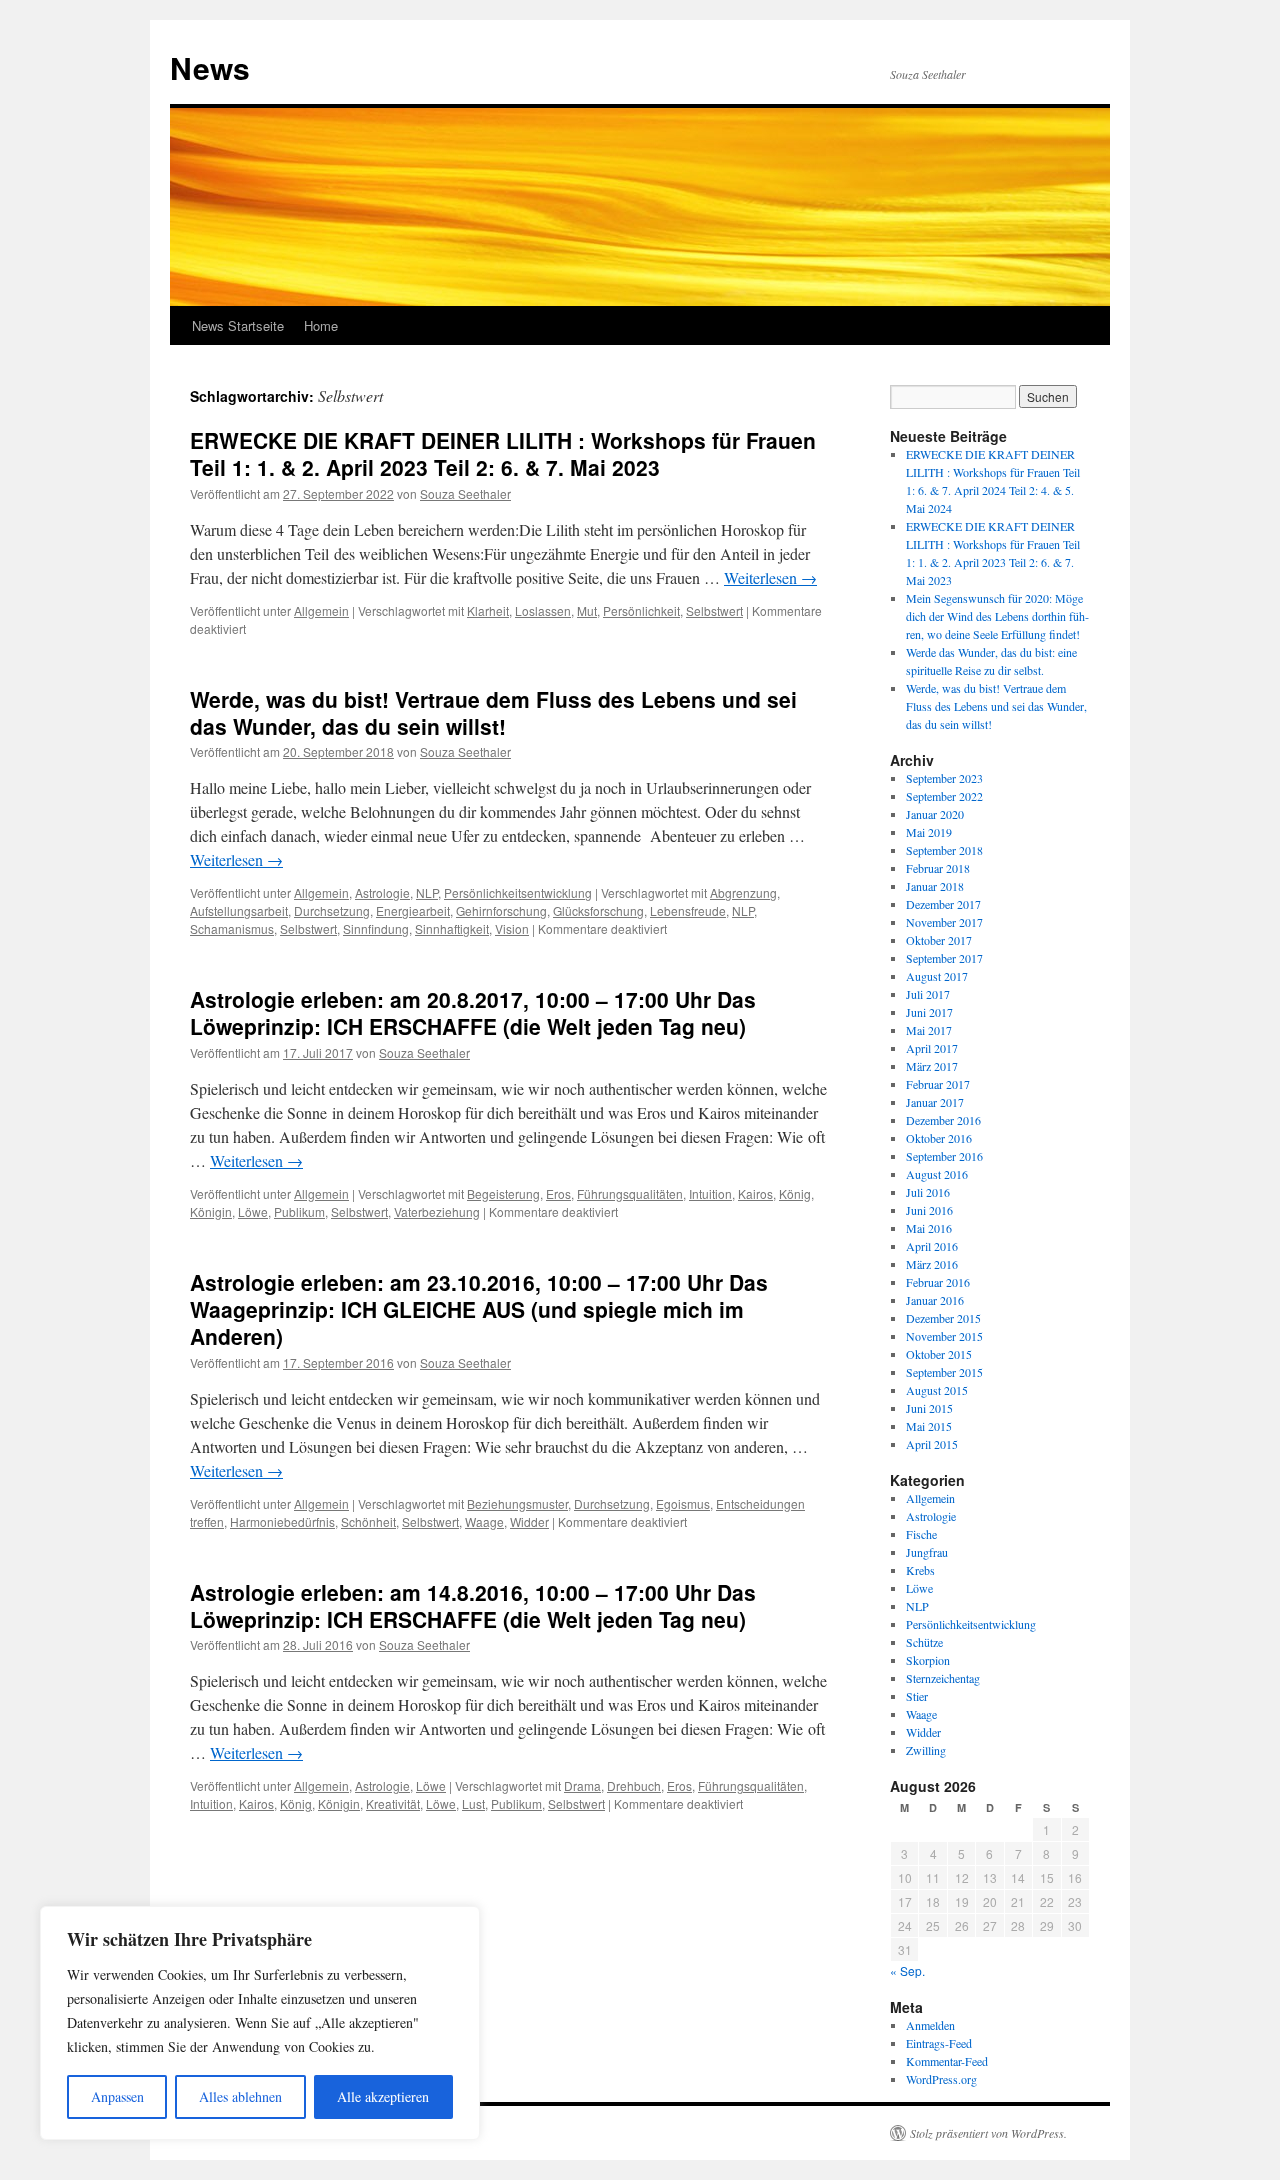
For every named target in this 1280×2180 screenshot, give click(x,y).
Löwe (253, 1211)
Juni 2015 (929, 1408)
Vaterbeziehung (437, 1211)
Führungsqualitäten (630, 1193)
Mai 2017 (929, 1030)
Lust (473, 1803)
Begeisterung (503, 1193)
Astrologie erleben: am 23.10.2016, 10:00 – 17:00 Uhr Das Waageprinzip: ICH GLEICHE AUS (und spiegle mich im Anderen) (479, 1309)
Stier (917, 1696)
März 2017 (932, 1066)
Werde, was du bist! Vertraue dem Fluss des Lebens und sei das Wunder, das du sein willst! (493, 712)
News (210, 67)
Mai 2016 (929, 1228)
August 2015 (937, 1390)
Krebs (920, 1570)
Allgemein (321, 610)
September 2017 (944, 958)
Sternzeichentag (943, 1678)
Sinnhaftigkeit (452, 928)
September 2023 (944, 778)
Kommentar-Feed (947, 2061)
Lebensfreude (688, 910)
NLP (427, 892)
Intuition (710, 1193)
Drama (582, 1785)
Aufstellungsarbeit (239, 910)
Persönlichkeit (641, 610)
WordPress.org (941, 2079)
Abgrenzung (743, 892)
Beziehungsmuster (517, 1503)
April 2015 (932, 1444)
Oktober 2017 (939, 940)
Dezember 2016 (943, 1120)
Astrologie (382, 892)
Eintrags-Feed (939, 2043)
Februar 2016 (938, 1282)
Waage (484, 1521)
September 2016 (944, 1156)
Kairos (755, 1193)
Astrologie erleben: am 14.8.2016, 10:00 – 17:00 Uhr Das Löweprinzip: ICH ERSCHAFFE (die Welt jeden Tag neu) (473, 1605)
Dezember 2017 (943, 904)
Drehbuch (634, 1785)
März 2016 (932, 1264)
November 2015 (944, 1336)
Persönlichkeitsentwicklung (518, 892)
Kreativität (393, 1803)
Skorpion (928, 1660)
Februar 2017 (938, 1084)
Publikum (299, 1211)
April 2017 (932, 1048)
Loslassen (543, 610)
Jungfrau (927, 1552)
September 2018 (944, 850)
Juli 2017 (928, 994)
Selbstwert (714, 610)
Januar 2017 (935, 1102)
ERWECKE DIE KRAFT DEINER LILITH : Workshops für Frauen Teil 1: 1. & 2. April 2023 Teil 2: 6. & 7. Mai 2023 (503, 453)
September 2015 (944, 1372)
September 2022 (944, 796)
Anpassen (117, 2096)
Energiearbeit (413, 910)
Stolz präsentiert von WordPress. (988, 2133)
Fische (921, 1534)
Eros (558, 1193)
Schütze (924, 1642)
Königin (211, 1211)
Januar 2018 (935, 886)
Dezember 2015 (943, 1318)
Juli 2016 (928, 1192)
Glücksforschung (598, 910)
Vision (512, 928)
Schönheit (368, 1521)
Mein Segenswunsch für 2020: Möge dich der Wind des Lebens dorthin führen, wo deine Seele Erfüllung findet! (997, 616)
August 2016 (937, 1174)
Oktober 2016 (939, 1138)
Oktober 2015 (939, 1354)
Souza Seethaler (465, 493)
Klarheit (488, 610)
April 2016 (932, 1246)
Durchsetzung (332, 910)
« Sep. (907, 1970)
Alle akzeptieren (383, 2096)
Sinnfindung (376, 928)
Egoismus (683, 1503)
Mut (587, 610)
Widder (529, 1521)
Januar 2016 (935, 1300)
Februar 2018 (938, 868)
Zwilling (926, 1750)
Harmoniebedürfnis (282, 1521)
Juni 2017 (929, 1012)
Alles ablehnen (240, 2096)
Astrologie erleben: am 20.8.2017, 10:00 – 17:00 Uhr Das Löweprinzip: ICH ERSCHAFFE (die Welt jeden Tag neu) (473, 1012)
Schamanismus (232, 928)
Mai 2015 (929, 1426)
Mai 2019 (929, 832)
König (795, 1193)
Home (321, 325)
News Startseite (238, 325)
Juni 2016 (929, 1210)
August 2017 (937, 976)
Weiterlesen (770, 577)
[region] (260, 2023)
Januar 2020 (935, 814)
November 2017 (944, 922)
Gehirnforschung (501, 910)
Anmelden (930, 2025)
